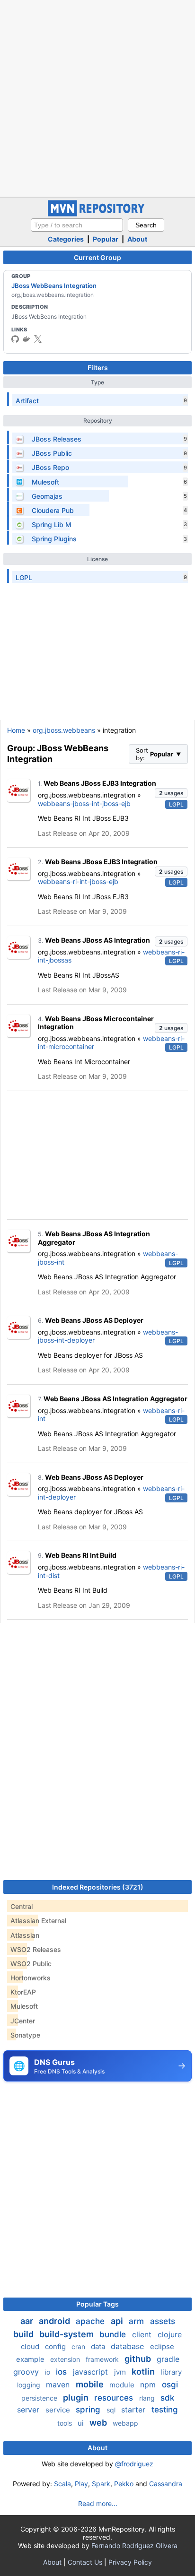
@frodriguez (134, 2464)
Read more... (98, 2503)
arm (137, 2321)
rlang (148, 2398)
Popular (106, 239)
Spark (101, 2484)
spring (89, 2410)
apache (91, 2321)
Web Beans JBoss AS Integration (97, 940)
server (29, 2410)
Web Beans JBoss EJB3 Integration (100, 783)
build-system (67, 2334)
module (123, 2385)
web (99, 2423)
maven (59, 2385)
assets (163, 2321)
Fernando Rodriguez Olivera (134, 2546)
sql (112, 2410)
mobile (91, 2384)
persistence (40, 2398)
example (31, 2359)
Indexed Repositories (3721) (98, 1887)
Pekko (124, 2484)
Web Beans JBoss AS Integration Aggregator (115, 1399)
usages (171, 793)
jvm (121, 2372)
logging (30, 2385)
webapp (125, 2423)
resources (115, 2398)
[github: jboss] (15, 339)
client (143, 2334)
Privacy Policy (130, 2562)
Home (16, 730)
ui (82, 2423)
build (24, 2334)
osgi (170, 2385)
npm (149, 2385)
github (139, 2359)
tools (66, 2423)
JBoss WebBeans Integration (54, 286)
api (118, 2321)
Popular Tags (97, 2304)
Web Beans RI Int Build (81, 1555)
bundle (114, 2334)
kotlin (144, 2372)
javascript (92, 2372)
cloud (31, 2346)
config (56, 2346)
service (59, 2410)
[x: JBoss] (38, 339)
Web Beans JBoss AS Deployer (94, 1320)
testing (165, 2410)
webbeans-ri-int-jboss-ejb (78, 881)
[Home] (97, 214)
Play (81, 2484)
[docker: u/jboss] (27, 339)
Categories (66, 239)
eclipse (162, 2346)
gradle (168, 2359)
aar (28, 2321)
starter (134, 2410)
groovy (27, 2372)
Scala (62, 2484)
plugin (77, 2398)
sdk (167, 2398)
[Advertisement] (97, 97)
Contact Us (85, 2562)
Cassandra (166, 2484)
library (171, 2372)
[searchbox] (77, 225)
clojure (170, 2334)
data (99, 2346)
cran (79, 2346)
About (137, 239)
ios (62, 2372)
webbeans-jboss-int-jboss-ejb (84, 803)
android (55, 2321)
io (49, 2372)
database (129, 2346)
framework (103, 2359)
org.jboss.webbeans (64, 730)
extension (66, 2359)
